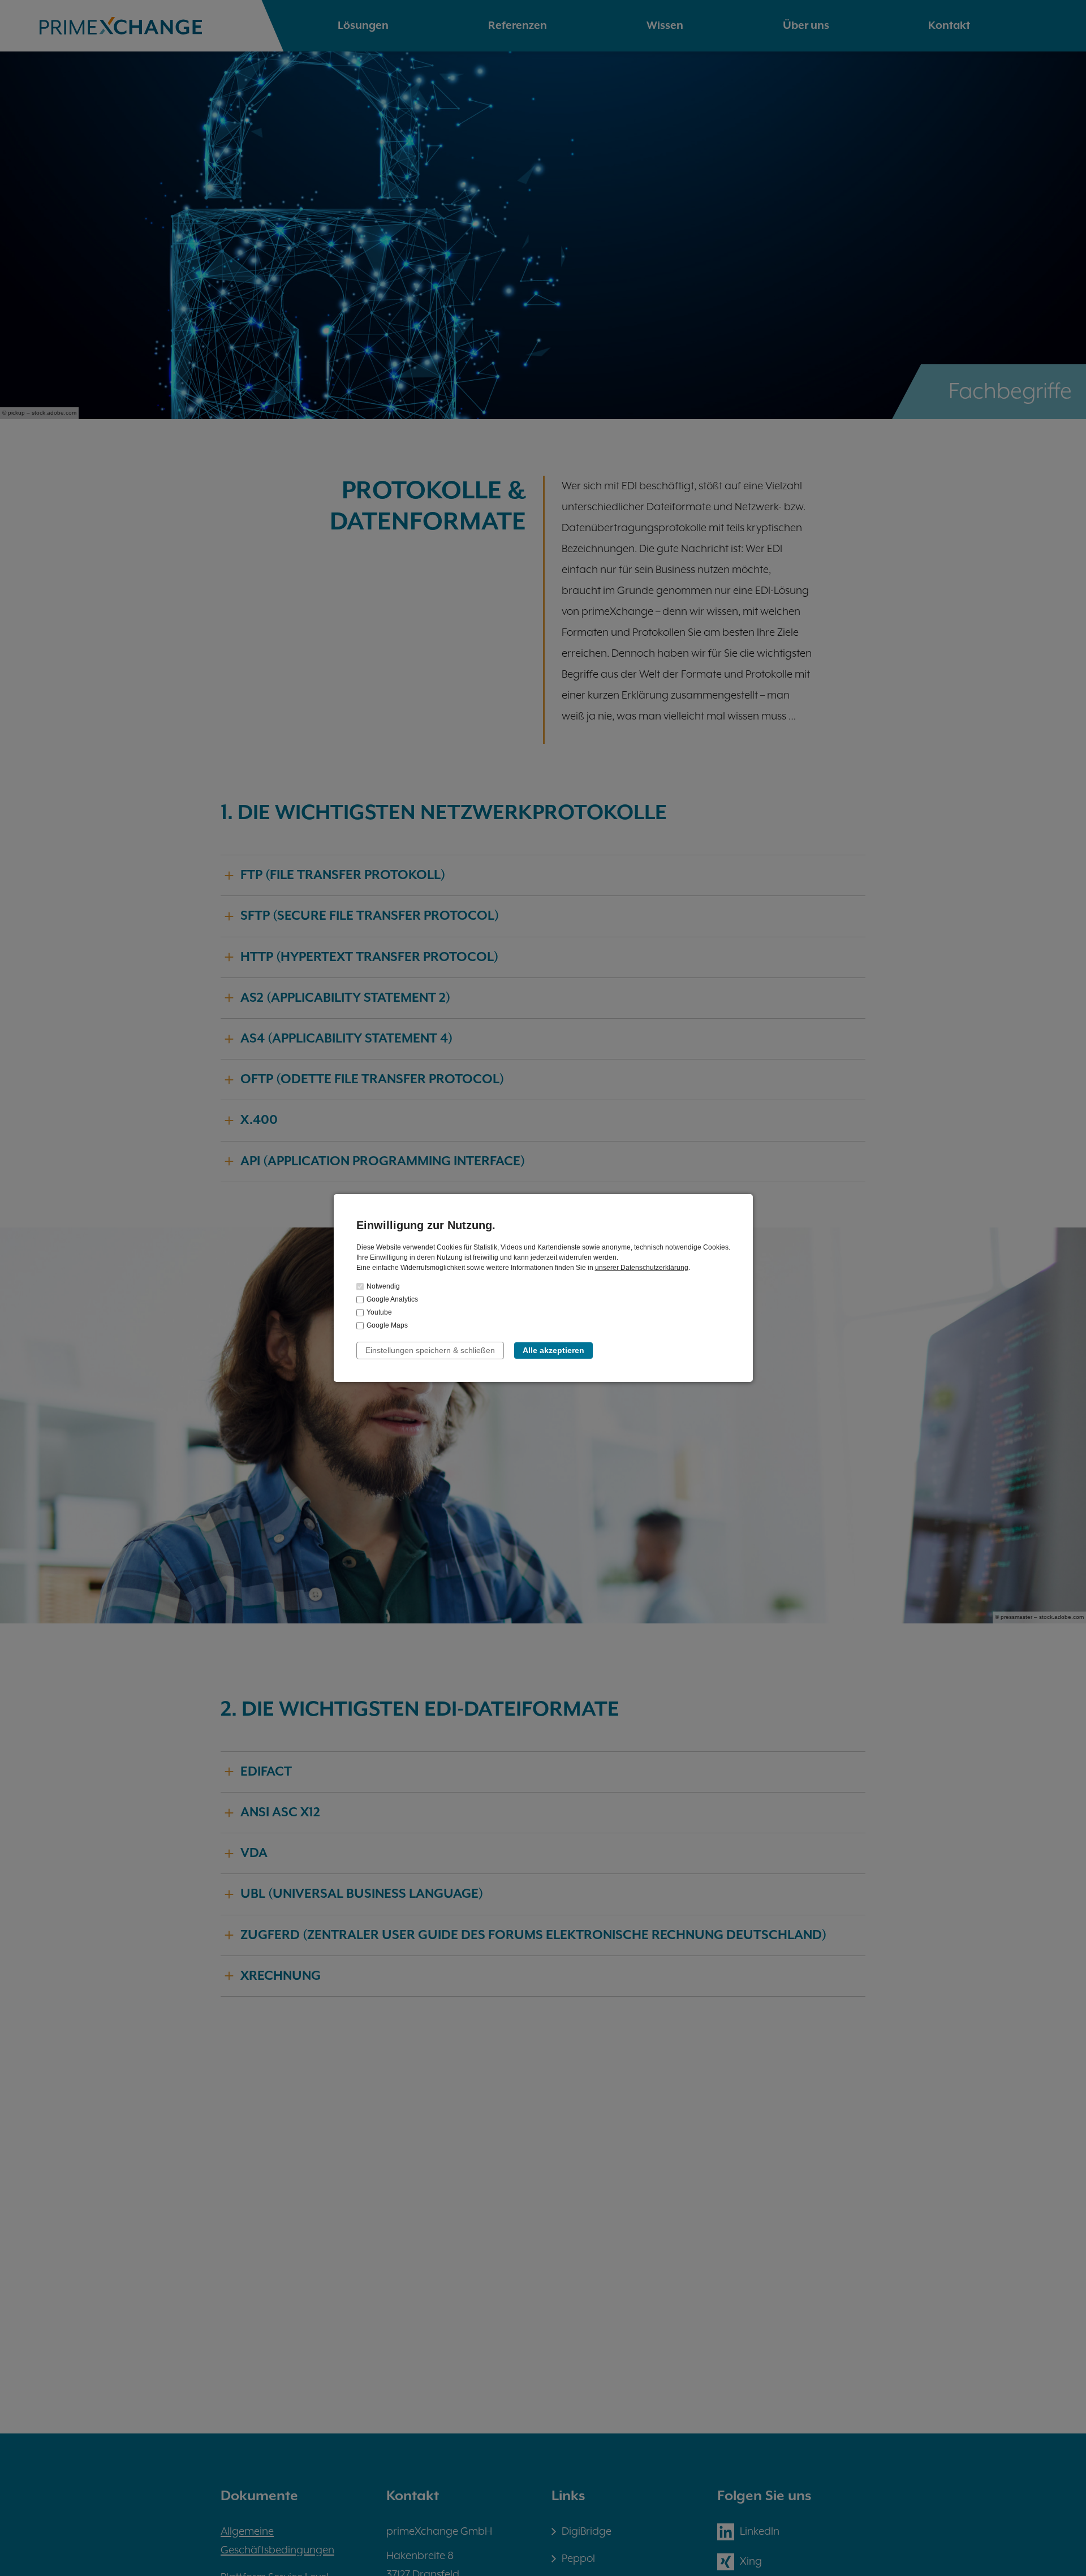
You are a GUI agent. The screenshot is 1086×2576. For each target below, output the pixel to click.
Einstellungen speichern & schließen (430, 1350)
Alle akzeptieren (553, 1350)
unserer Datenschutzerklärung (642, 1268)
